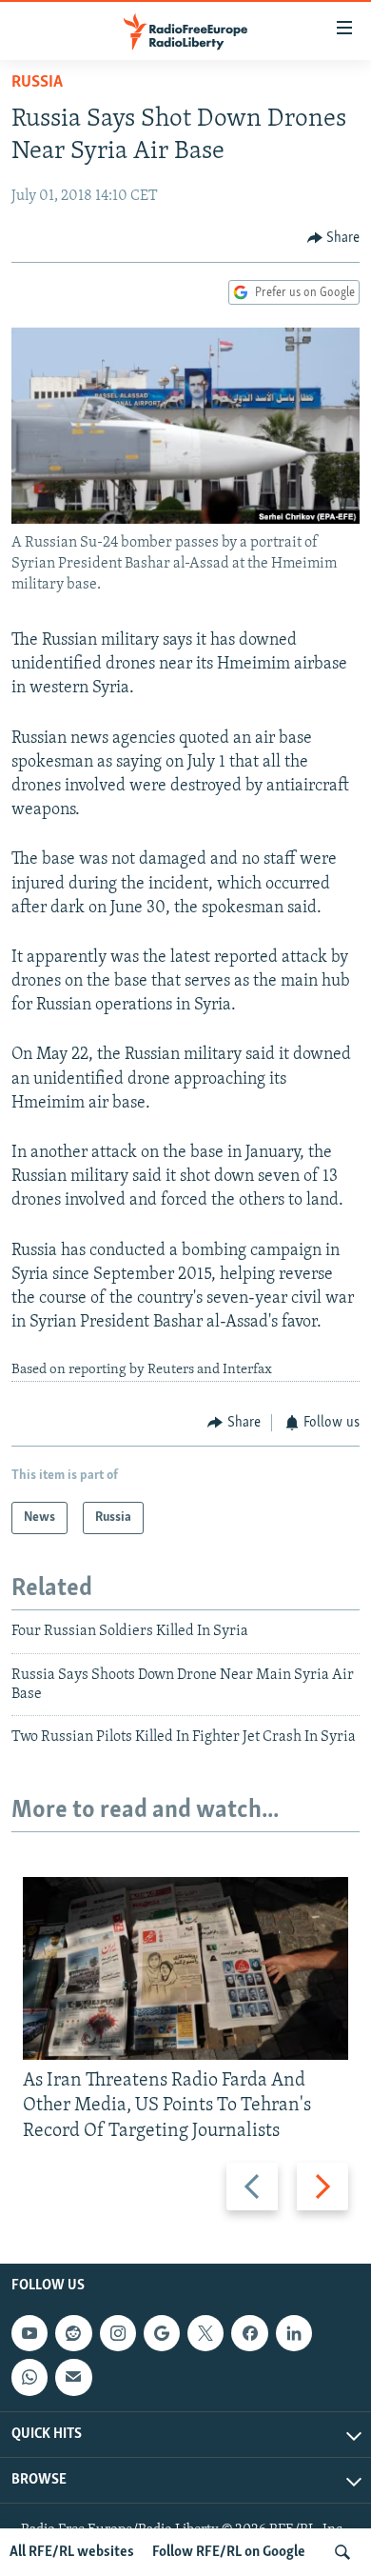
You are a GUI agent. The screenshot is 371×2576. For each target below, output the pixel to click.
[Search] (342, 2552)
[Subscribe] (73, 2377)
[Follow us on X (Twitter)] (205, 2333)
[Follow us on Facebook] (249, 2333)
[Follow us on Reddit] (73, 2333)
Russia (37, 83)
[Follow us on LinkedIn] (294, 2333)
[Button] (334, 238)
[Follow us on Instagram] (118, 2333)
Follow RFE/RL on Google (229, 2552)
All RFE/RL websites (72, 2552)
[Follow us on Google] (162, 2333)
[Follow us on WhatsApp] (29, 2377)
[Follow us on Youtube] (29, 2333)
